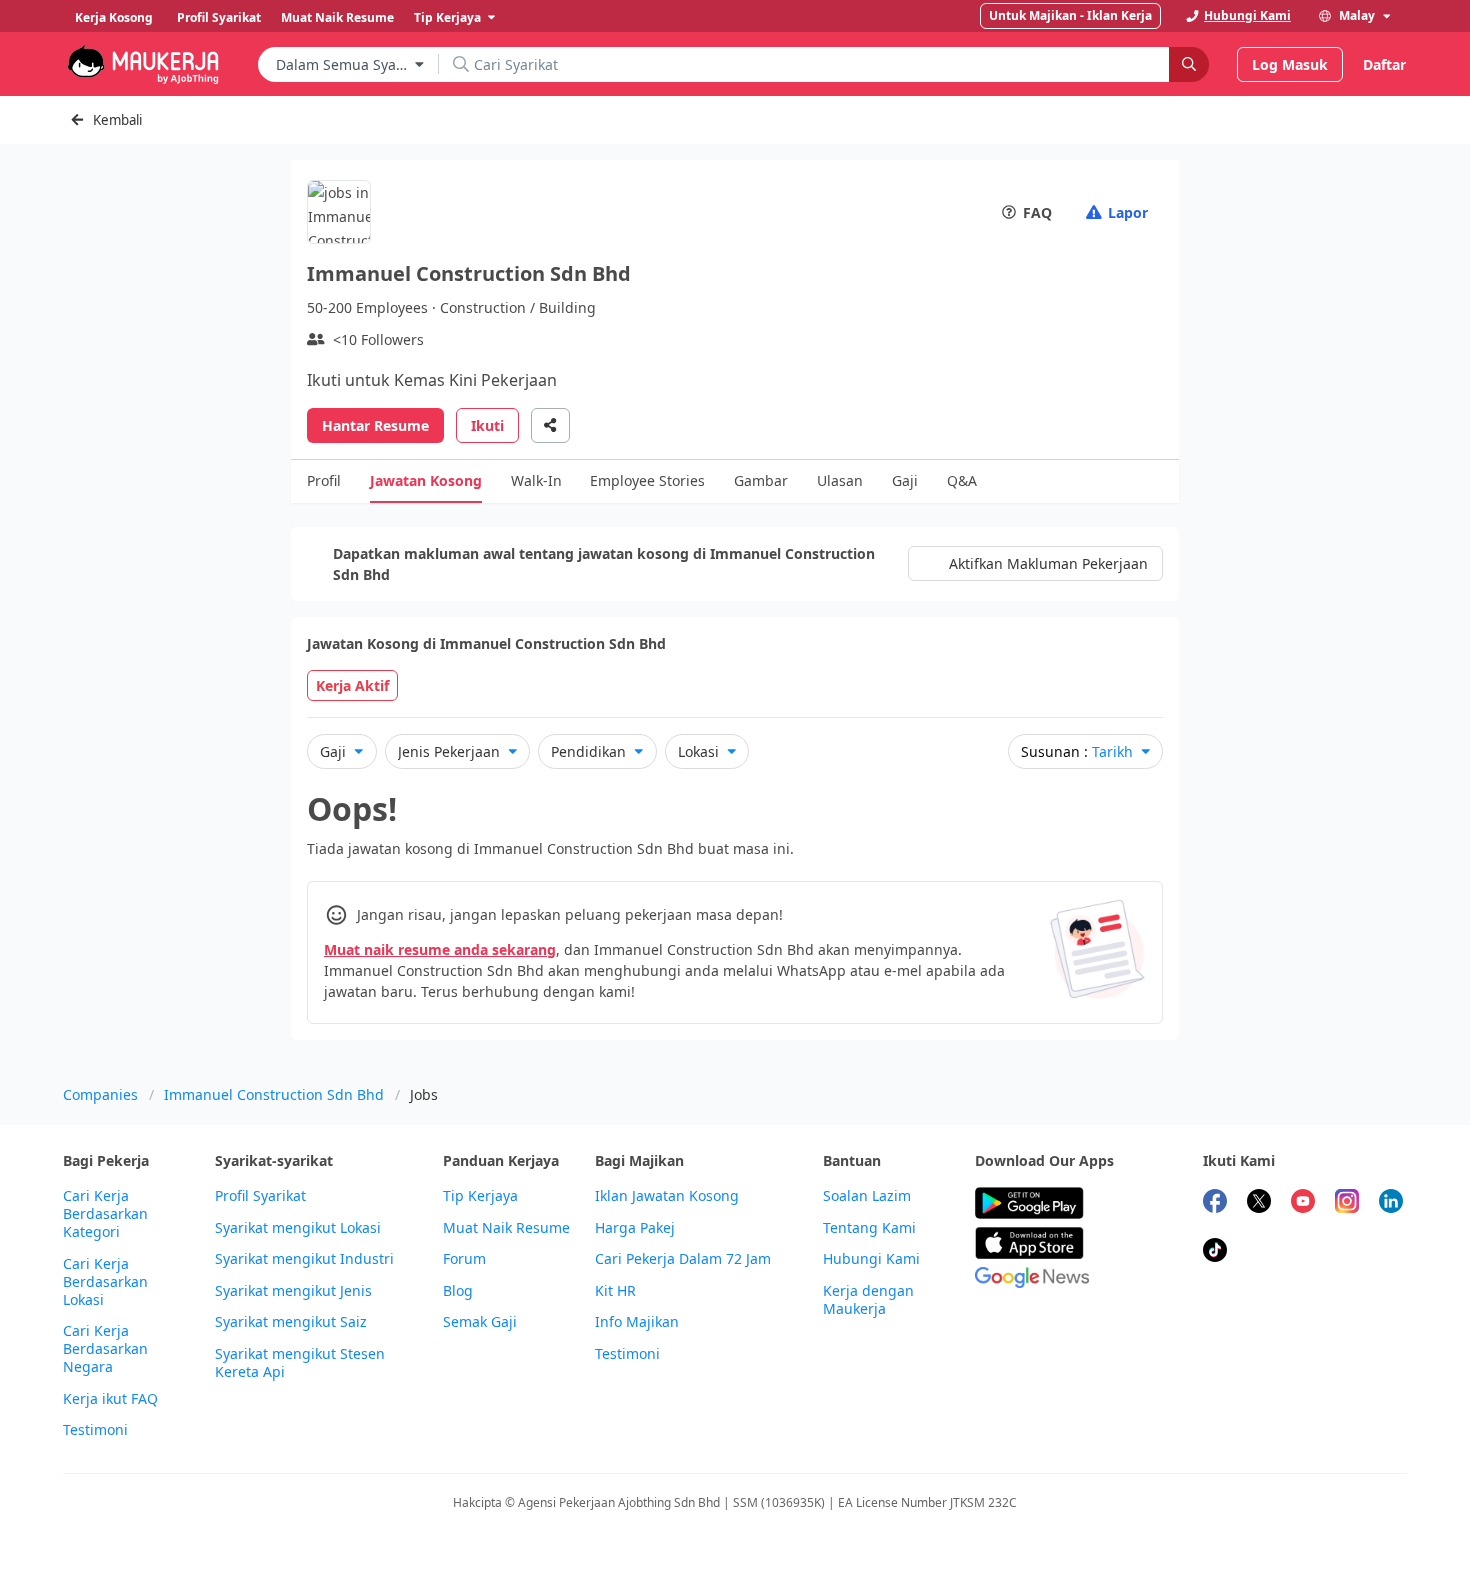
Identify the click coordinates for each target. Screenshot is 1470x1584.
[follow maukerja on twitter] (1259, 1203)
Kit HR (615, 1291)
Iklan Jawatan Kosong (667, 1196)
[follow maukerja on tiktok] (1215, 1252)
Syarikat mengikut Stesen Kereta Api (300, 1363)
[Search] (1189, 64)
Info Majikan (637, 1322)
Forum (464, 1259)
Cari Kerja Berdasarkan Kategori (105, 1214)
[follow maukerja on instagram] (1347, 1203)
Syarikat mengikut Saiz (291, 1322)
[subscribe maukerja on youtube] (1303, 1203)
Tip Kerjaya (480, 1196)
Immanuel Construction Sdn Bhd (274, 1094)
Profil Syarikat (260, 1196)
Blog (458, 1291)
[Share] (550, 425)
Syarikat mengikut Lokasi (298, 1228)
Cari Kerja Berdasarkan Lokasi (105, 1282)
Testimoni (95, 1430)
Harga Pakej (635, 1228)
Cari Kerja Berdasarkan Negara (105, 1349)
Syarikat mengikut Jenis (293, 1291)
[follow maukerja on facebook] (1215, 1203)
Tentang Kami (869, 1228)
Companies (100, 1094)
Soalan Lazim (867, 1196)
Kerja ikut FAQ (110, 1399)
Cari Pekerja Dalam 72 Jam (683, 1259)
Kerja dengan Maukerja (868, 1300)
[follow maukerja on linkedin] (1391, 1203)
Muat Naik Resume (506, 1228)
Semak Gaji (480, 1322)
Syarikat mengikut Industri (304, 1259)
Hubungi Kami (871, 1259)
